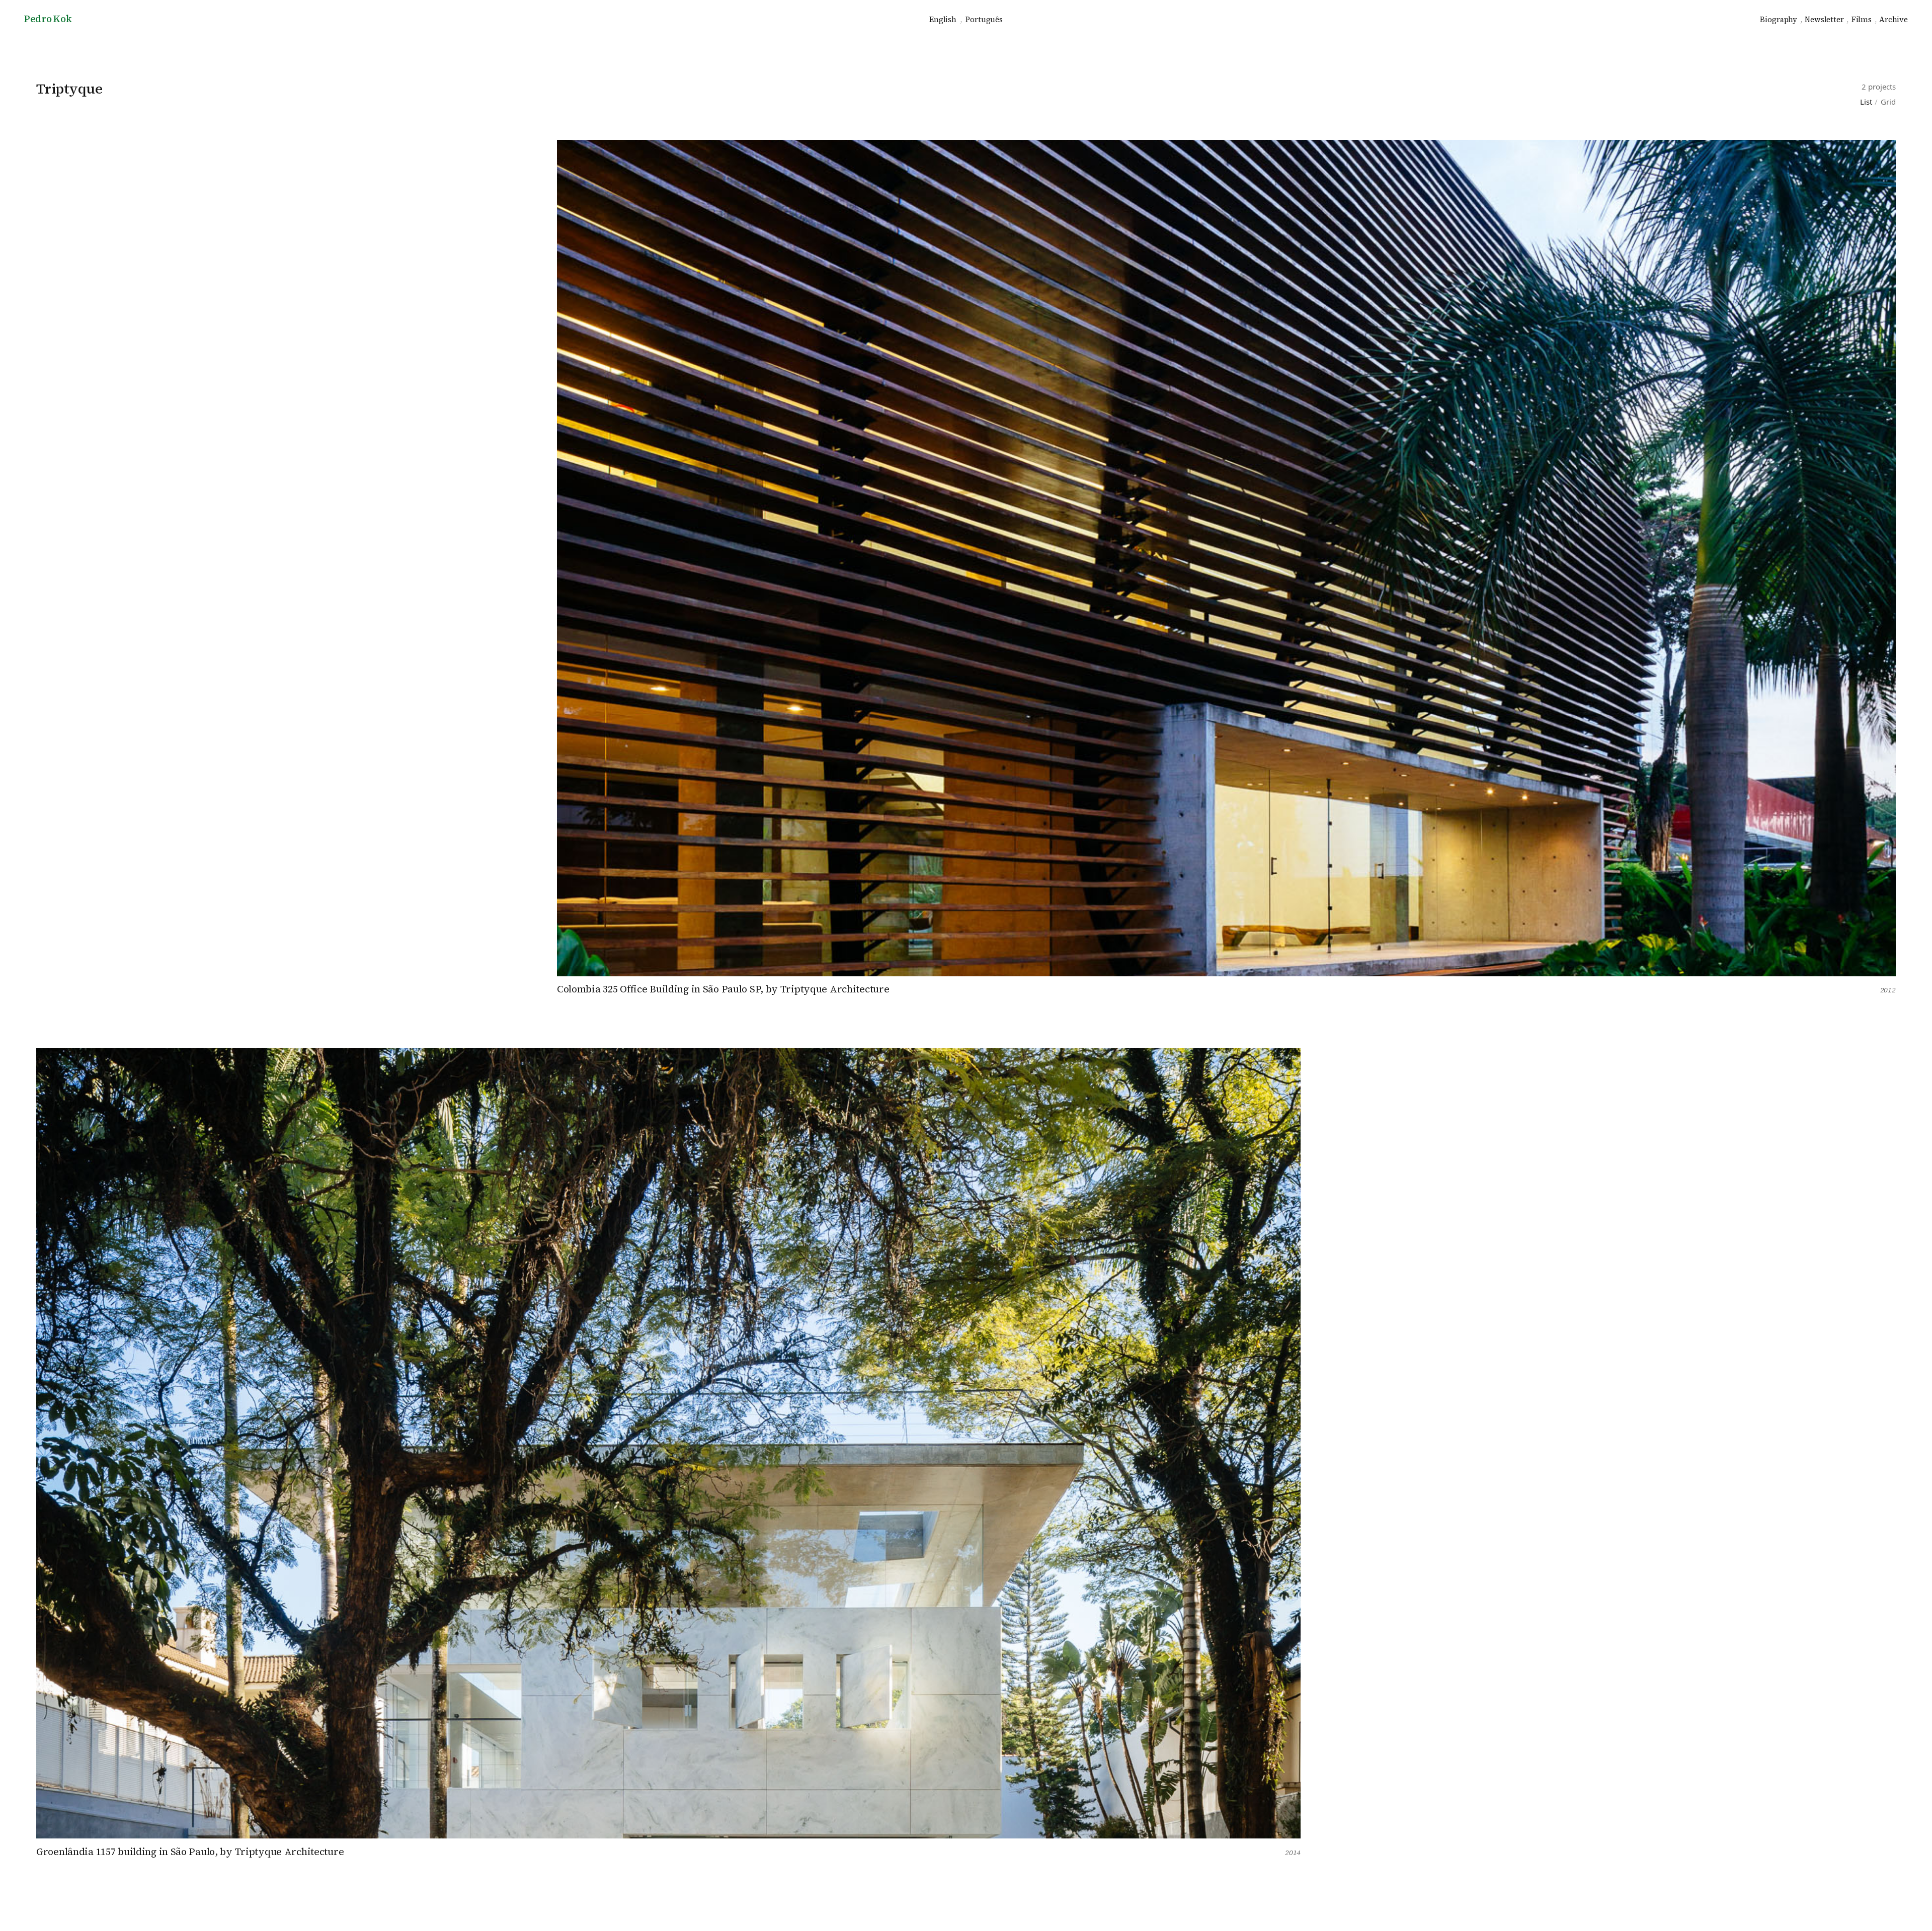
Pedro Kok (48, 19)
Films (1862, 19)
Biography (1779, 19)
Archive (1894, 19)
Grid (1888, 102)
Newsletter (1824, 19)
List (1866, 102)
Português (984, 19)
